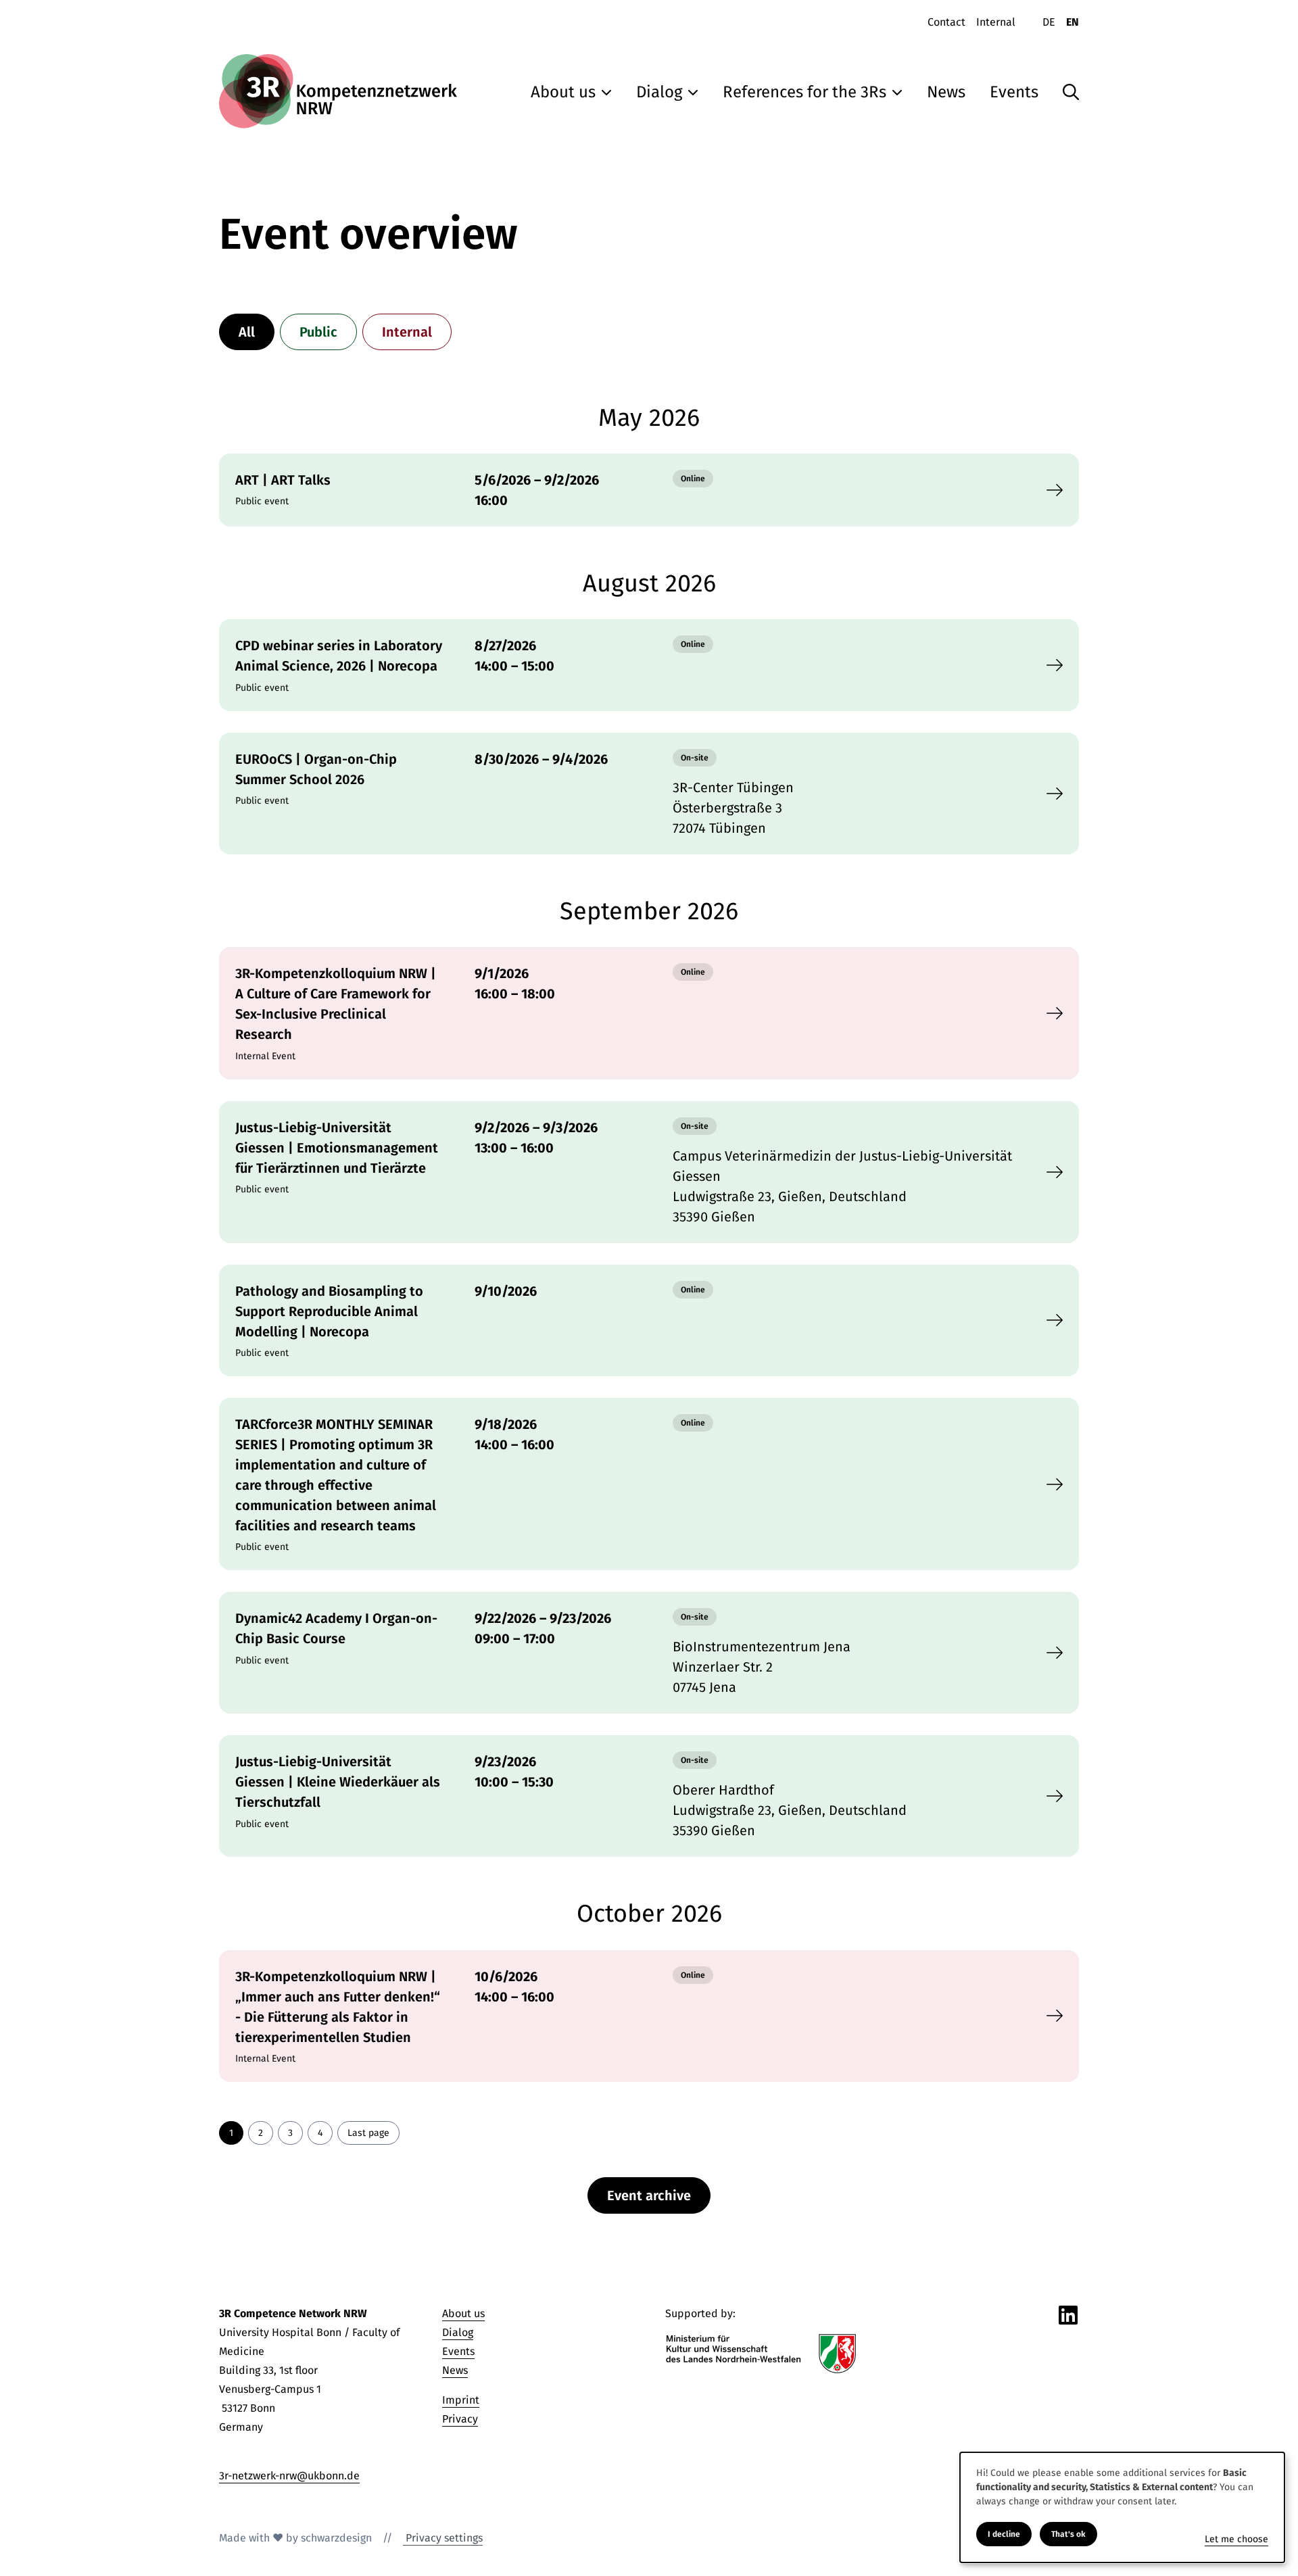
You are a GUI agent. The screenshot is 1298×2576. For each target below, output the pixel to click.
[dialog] (1122, 2507)
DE (1049, 22)
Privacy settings (443, 2538)
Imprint (461, 2400)
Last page (368, 2133)
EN (1073, 22)
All (247, 332)
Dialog (458, 2332)
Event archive (649, 2195)
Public (318, 332)
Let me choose (1236, 2539)
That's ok (1068, 2534)
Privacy (460, 2419)
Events (458, 2351)
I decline (1004, 2534)
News (455, 2370)
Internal (407, 332)
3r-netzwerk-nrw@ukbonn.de (289, 2476)
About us (463, 2313)
